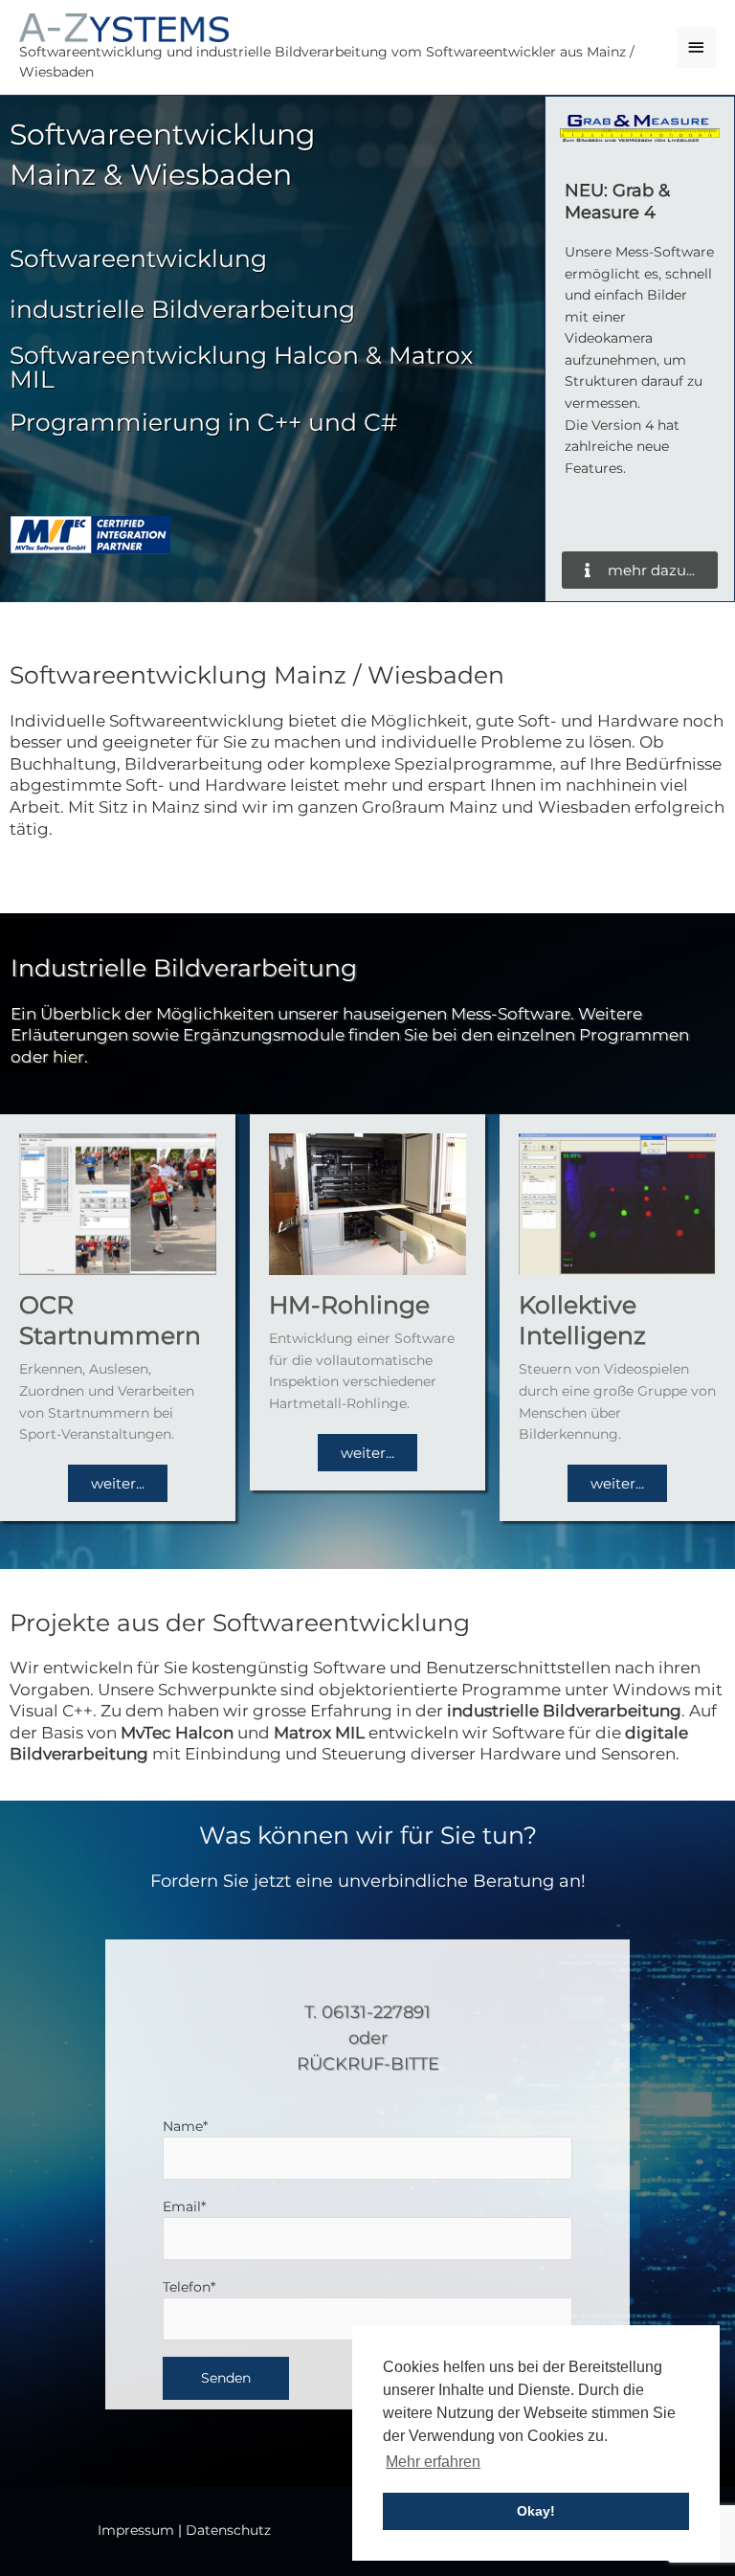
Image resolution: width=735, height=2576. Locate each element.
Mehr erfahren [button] (433, 2462)
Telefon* (189, 2287)
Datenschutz (228, 2530)
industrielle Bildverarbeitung (182, 309)
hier (68, 1057)
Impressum (136, 2530)
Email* (184, 2206)
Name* (185, 2126)
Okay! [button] (536, 2511)
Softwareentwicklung (138, 258)
